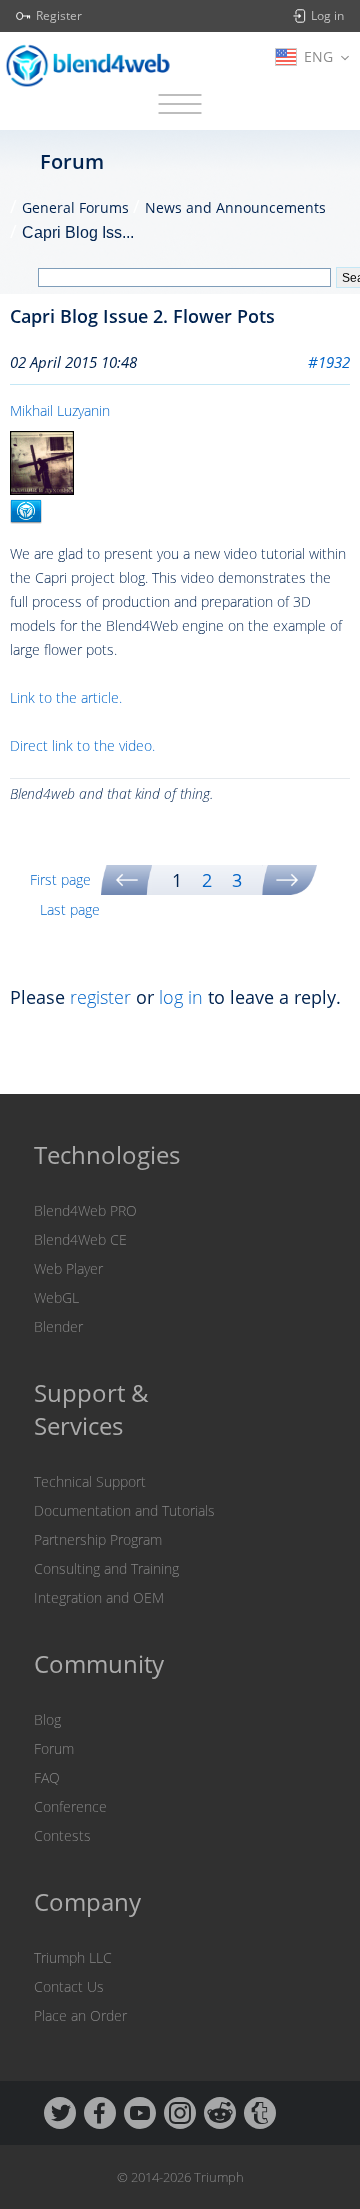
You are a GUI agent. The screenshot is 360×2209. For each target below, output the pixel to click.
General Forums (75, 207)
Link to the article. (66, 697)
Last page (70, 909)
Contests (62, 1835)
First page (60, 879)
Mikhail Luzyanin (60, 410)
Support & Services (91, 1409)
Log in (327, 17)
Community (99, 1663)
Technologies (107, 1154)
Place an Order (80, 2015)
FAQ (47, 1777)
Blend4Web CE (80, 1239)
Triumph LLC (73, 1957)
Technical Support (90, 1481)
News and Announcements (235, 207)
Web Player (68, 1268)
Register (59, 17)
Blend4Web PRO (85, 1210)
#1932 (329, 362)
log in (181, 997)
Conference (70, 1806)
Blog (47, 1719)
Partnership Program (98, 1539)
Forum (54, 1748)
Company (87, 1901)
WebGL (56, 1297)
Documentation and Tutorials (124, 1510)
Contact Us (69, 1986)
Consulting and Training (106, 1568)
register (100, 997)
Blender (58, 1326)
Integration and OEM (99, 1597)
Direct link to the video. (82, 745)
